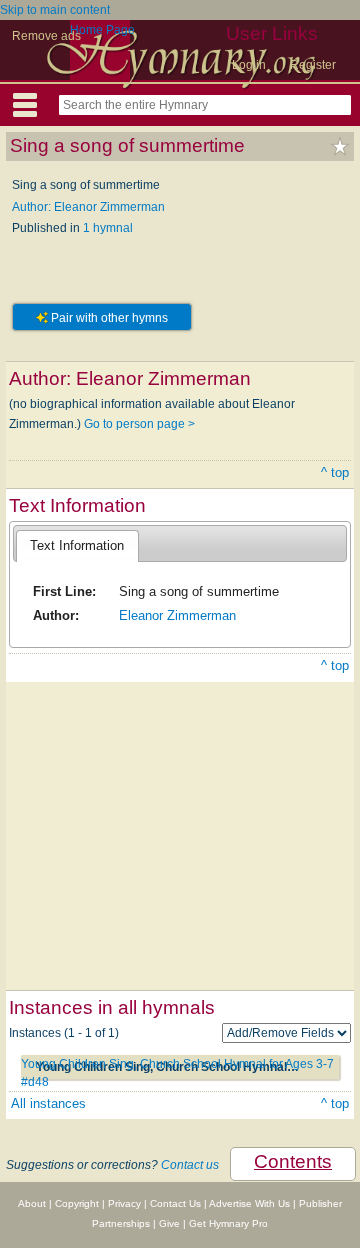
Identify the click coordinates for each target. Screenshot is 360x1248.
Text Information (77, 545)
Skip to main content (55, 10)
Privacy (124, 1203)
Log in (249, 65)
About (32, 1203)
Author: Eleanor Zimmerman (88, 207)
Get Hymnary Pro (228, 1223)
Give (169, 1223)
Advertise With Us (249, 1203)
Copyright (77, 1203)
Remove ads (46, 36)
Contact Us (175, 1203)
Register (313, 65)
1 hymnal (108, 228)
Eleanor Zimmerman (177, 615)
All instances (48, 1103)
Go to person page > (139, 424)
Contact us (190, 1165)
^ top (335, 472)
